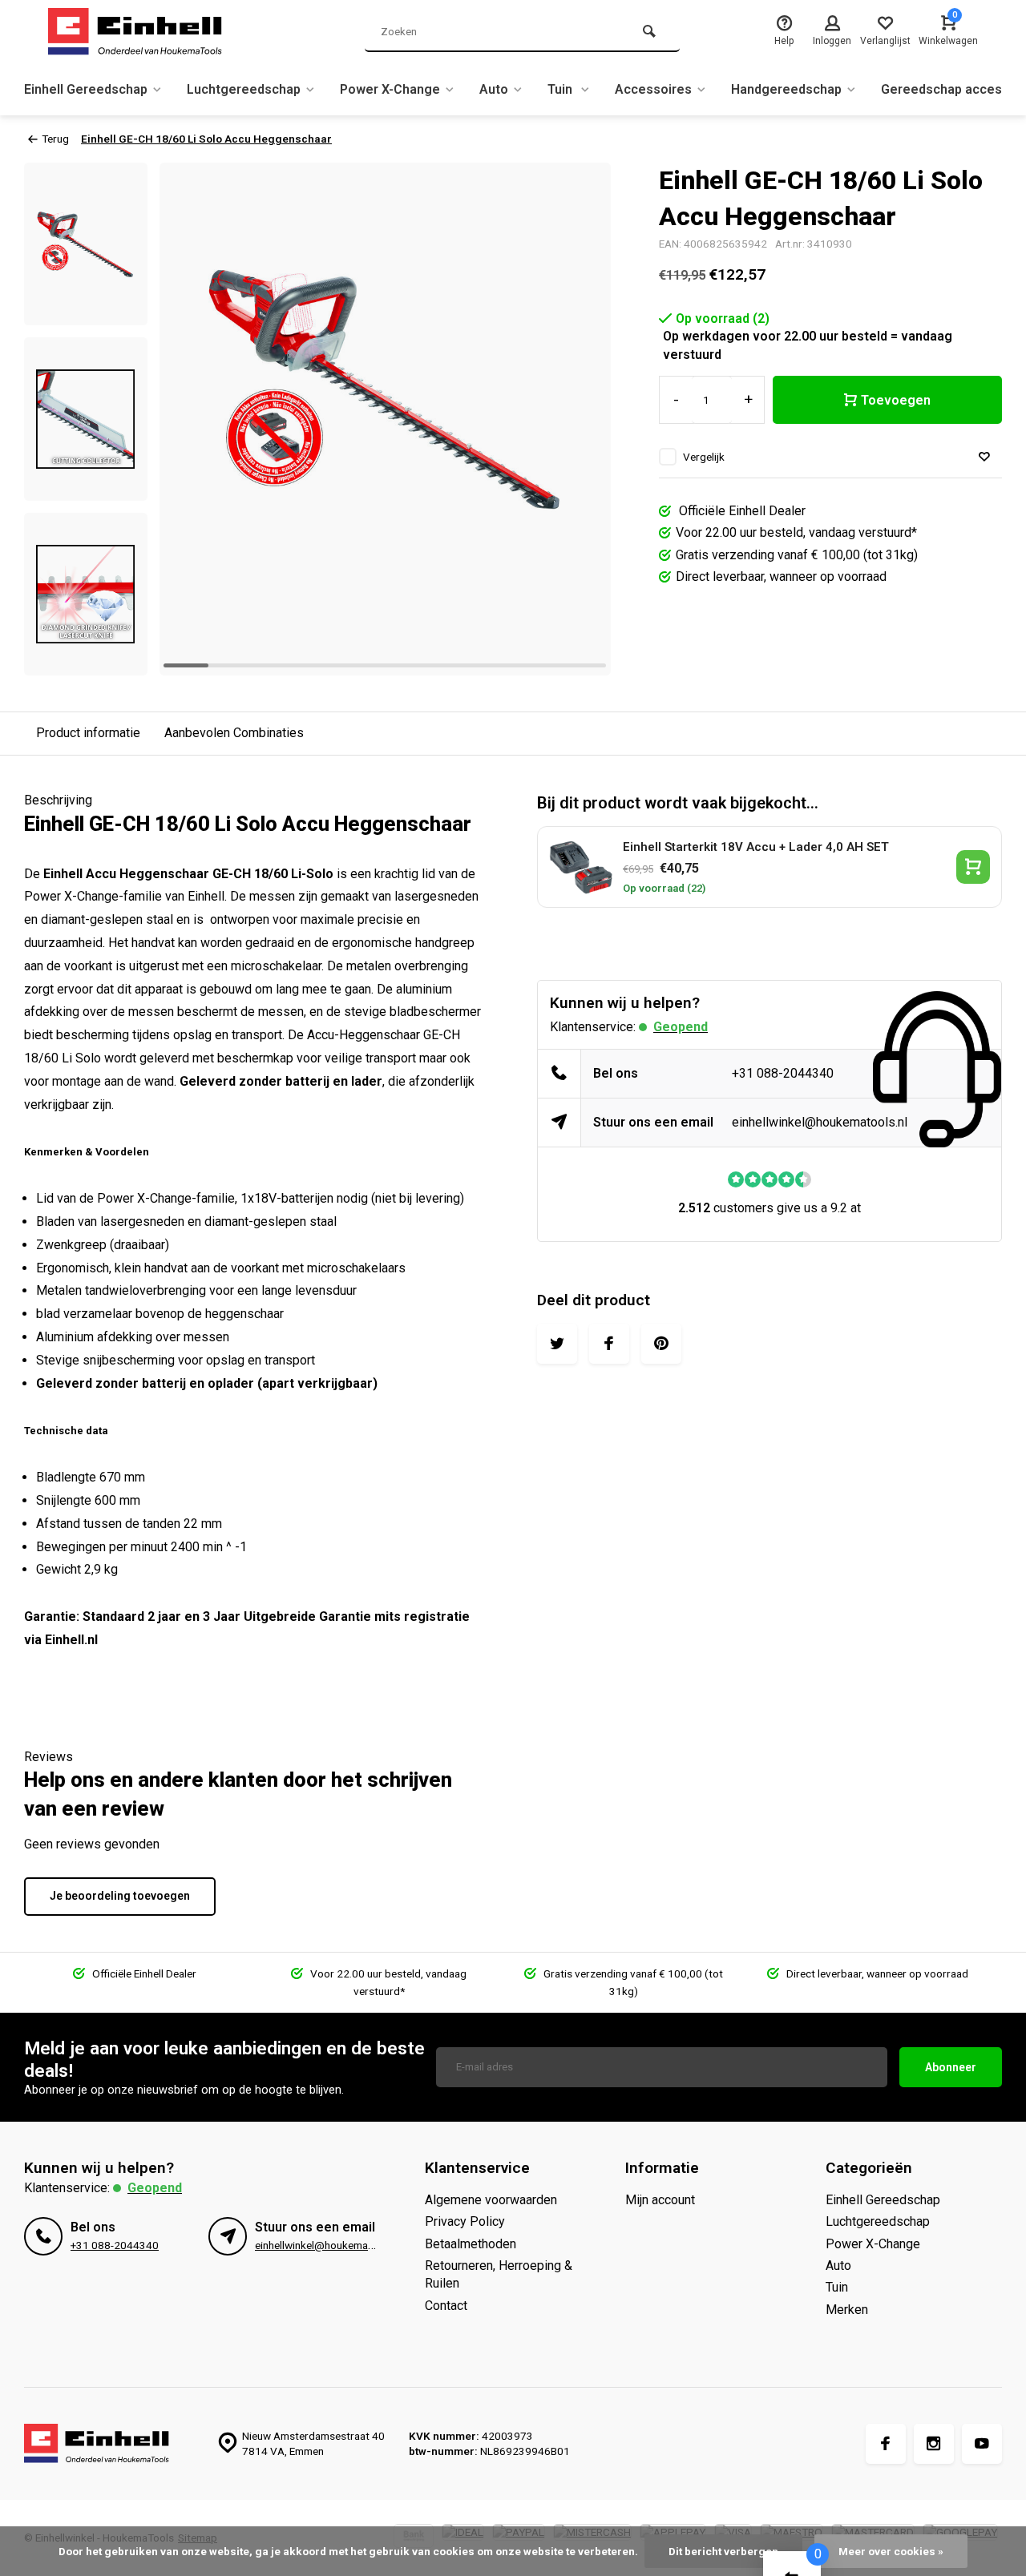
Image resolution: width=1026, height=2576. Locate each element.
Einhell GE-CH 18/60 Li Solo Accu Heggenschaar (206, 139)
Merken (847, 2310)
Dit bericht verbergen (723, 2551)
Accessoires (653, 89)
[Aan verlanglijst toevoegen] (984, 457)
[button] (86, 661)
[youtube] (982, 2444)
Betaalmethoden (471, 2244)
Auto (494, 89)
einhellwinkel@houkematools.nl (820, 1122)
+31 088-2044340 (783, 1073)
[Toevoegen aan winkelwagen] (973, 867)
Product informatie (88, 733)
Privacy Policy (465, 2221)
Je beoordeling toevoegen (120, 1896)
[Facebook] (886, 2444)
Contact (446, 2306)
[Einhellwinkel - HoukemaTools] (144, 32)
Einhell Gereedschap (86, 89)
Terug (55, 139)
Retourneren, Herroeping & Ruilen (499, 2274)
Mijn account (660, 2200)
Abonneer (951, 2067)
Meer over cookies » (891, 2551)
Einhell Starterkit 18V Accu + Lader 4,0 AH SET (756, 847)
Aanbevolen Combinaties (234, 733)
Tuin (561, 89)
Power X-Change (390, 89)
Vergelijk (704, 457)
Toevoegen (896, 400)
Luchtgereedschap (244, 89)
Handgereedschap (786, 89)
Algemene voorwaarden (491, 2200)
